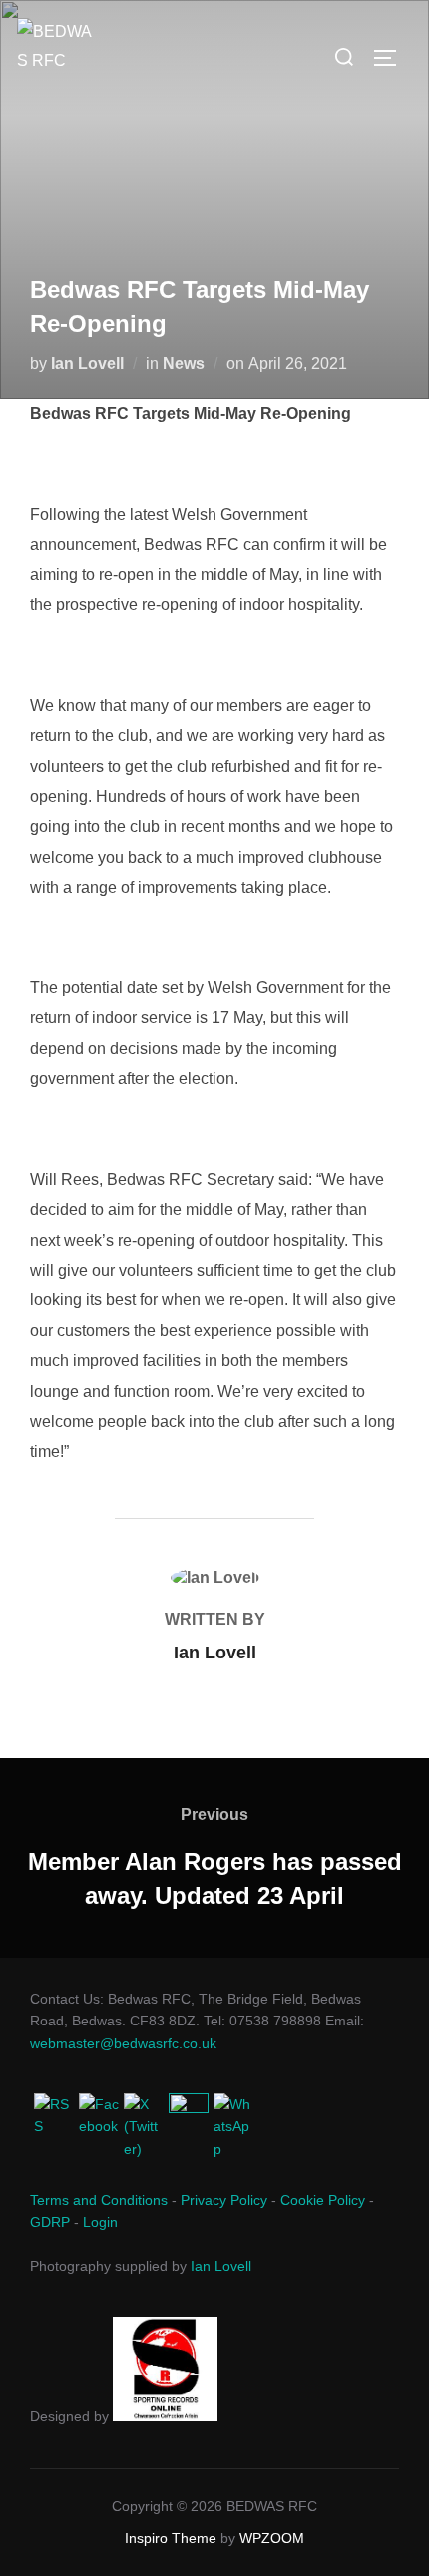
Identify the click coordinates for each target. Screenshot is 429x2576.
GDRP (50, 2222)
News (184, 364)
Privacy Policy (224, 2200)
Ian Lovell (87, 364)
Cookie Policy (323, 2200)
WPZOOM (272, 2538)
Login (100, 2222)
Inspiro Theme (171, 2538)
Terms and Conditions (99, 2200)
